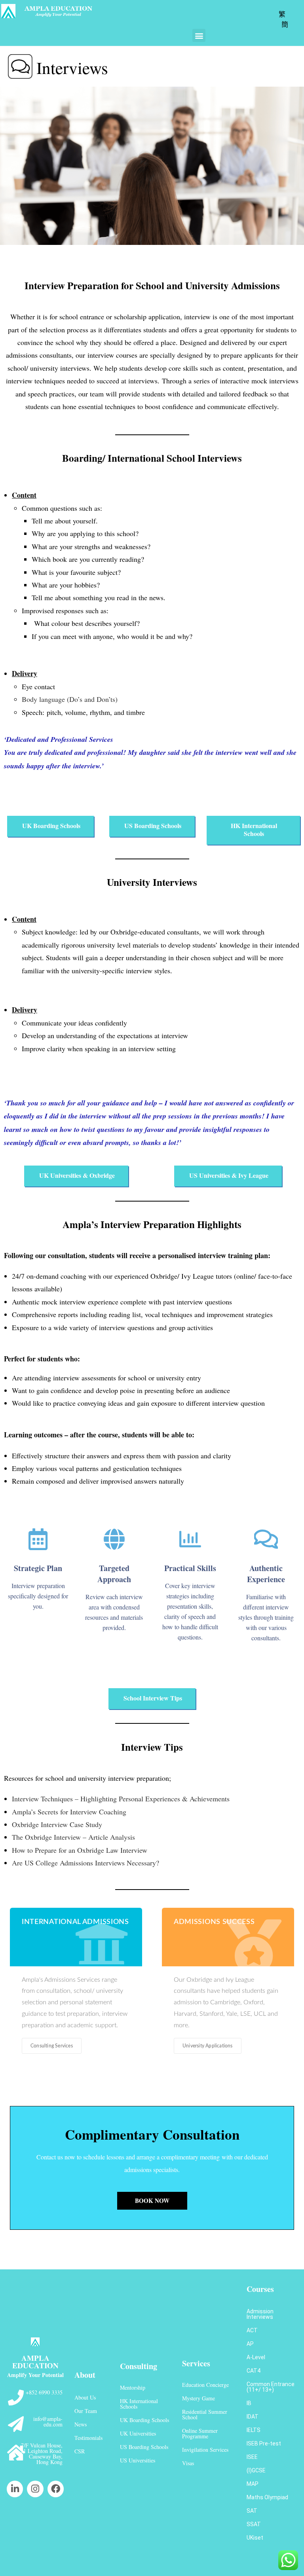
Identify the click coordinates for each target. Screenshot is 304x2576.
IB (249, 2403)
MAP (253, 2484)
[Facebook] (56, 2489)
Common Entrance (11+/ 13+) (271, 2387)
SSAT (254, 2524)
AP (250, 2344)
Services (196, 2363)
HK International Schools (139, 2404)
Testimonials (88, 2438)
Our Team (86, 2411)
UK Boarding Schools (144, 2420)
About (85, 2375)
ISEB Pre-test (264, 2443)
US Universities (138, 2460)
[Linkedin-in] (15, 2489)
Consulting (139, 2366)
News (81, 2424)
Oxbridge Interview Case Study (57, 1824)
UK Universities (138, 2433)
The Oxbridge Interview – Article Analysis (73, 1837)
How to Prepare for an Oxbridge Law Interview (80, 1850)
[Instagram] (35, 2489)
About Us (85, 2397)
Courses (260, 2289)
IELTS (254, 2430)
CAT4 (254, 2371)
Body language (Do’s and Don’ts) (70, 699)
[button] (199, 35)
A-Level (256, 2357)
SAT (252, 2511)
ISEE (252, 2457)
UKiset (255, 2538)
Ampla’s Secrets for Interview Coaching (69, 1812)
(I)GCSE (256, 2470)
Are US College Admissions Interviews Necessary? (85, 1863)
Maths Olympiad (267, 2497)
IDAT (253, 2417)
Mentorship (133, 2387)
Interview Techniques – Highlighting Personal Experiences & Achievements (121, 1799)
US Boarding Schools (144, 2447)
